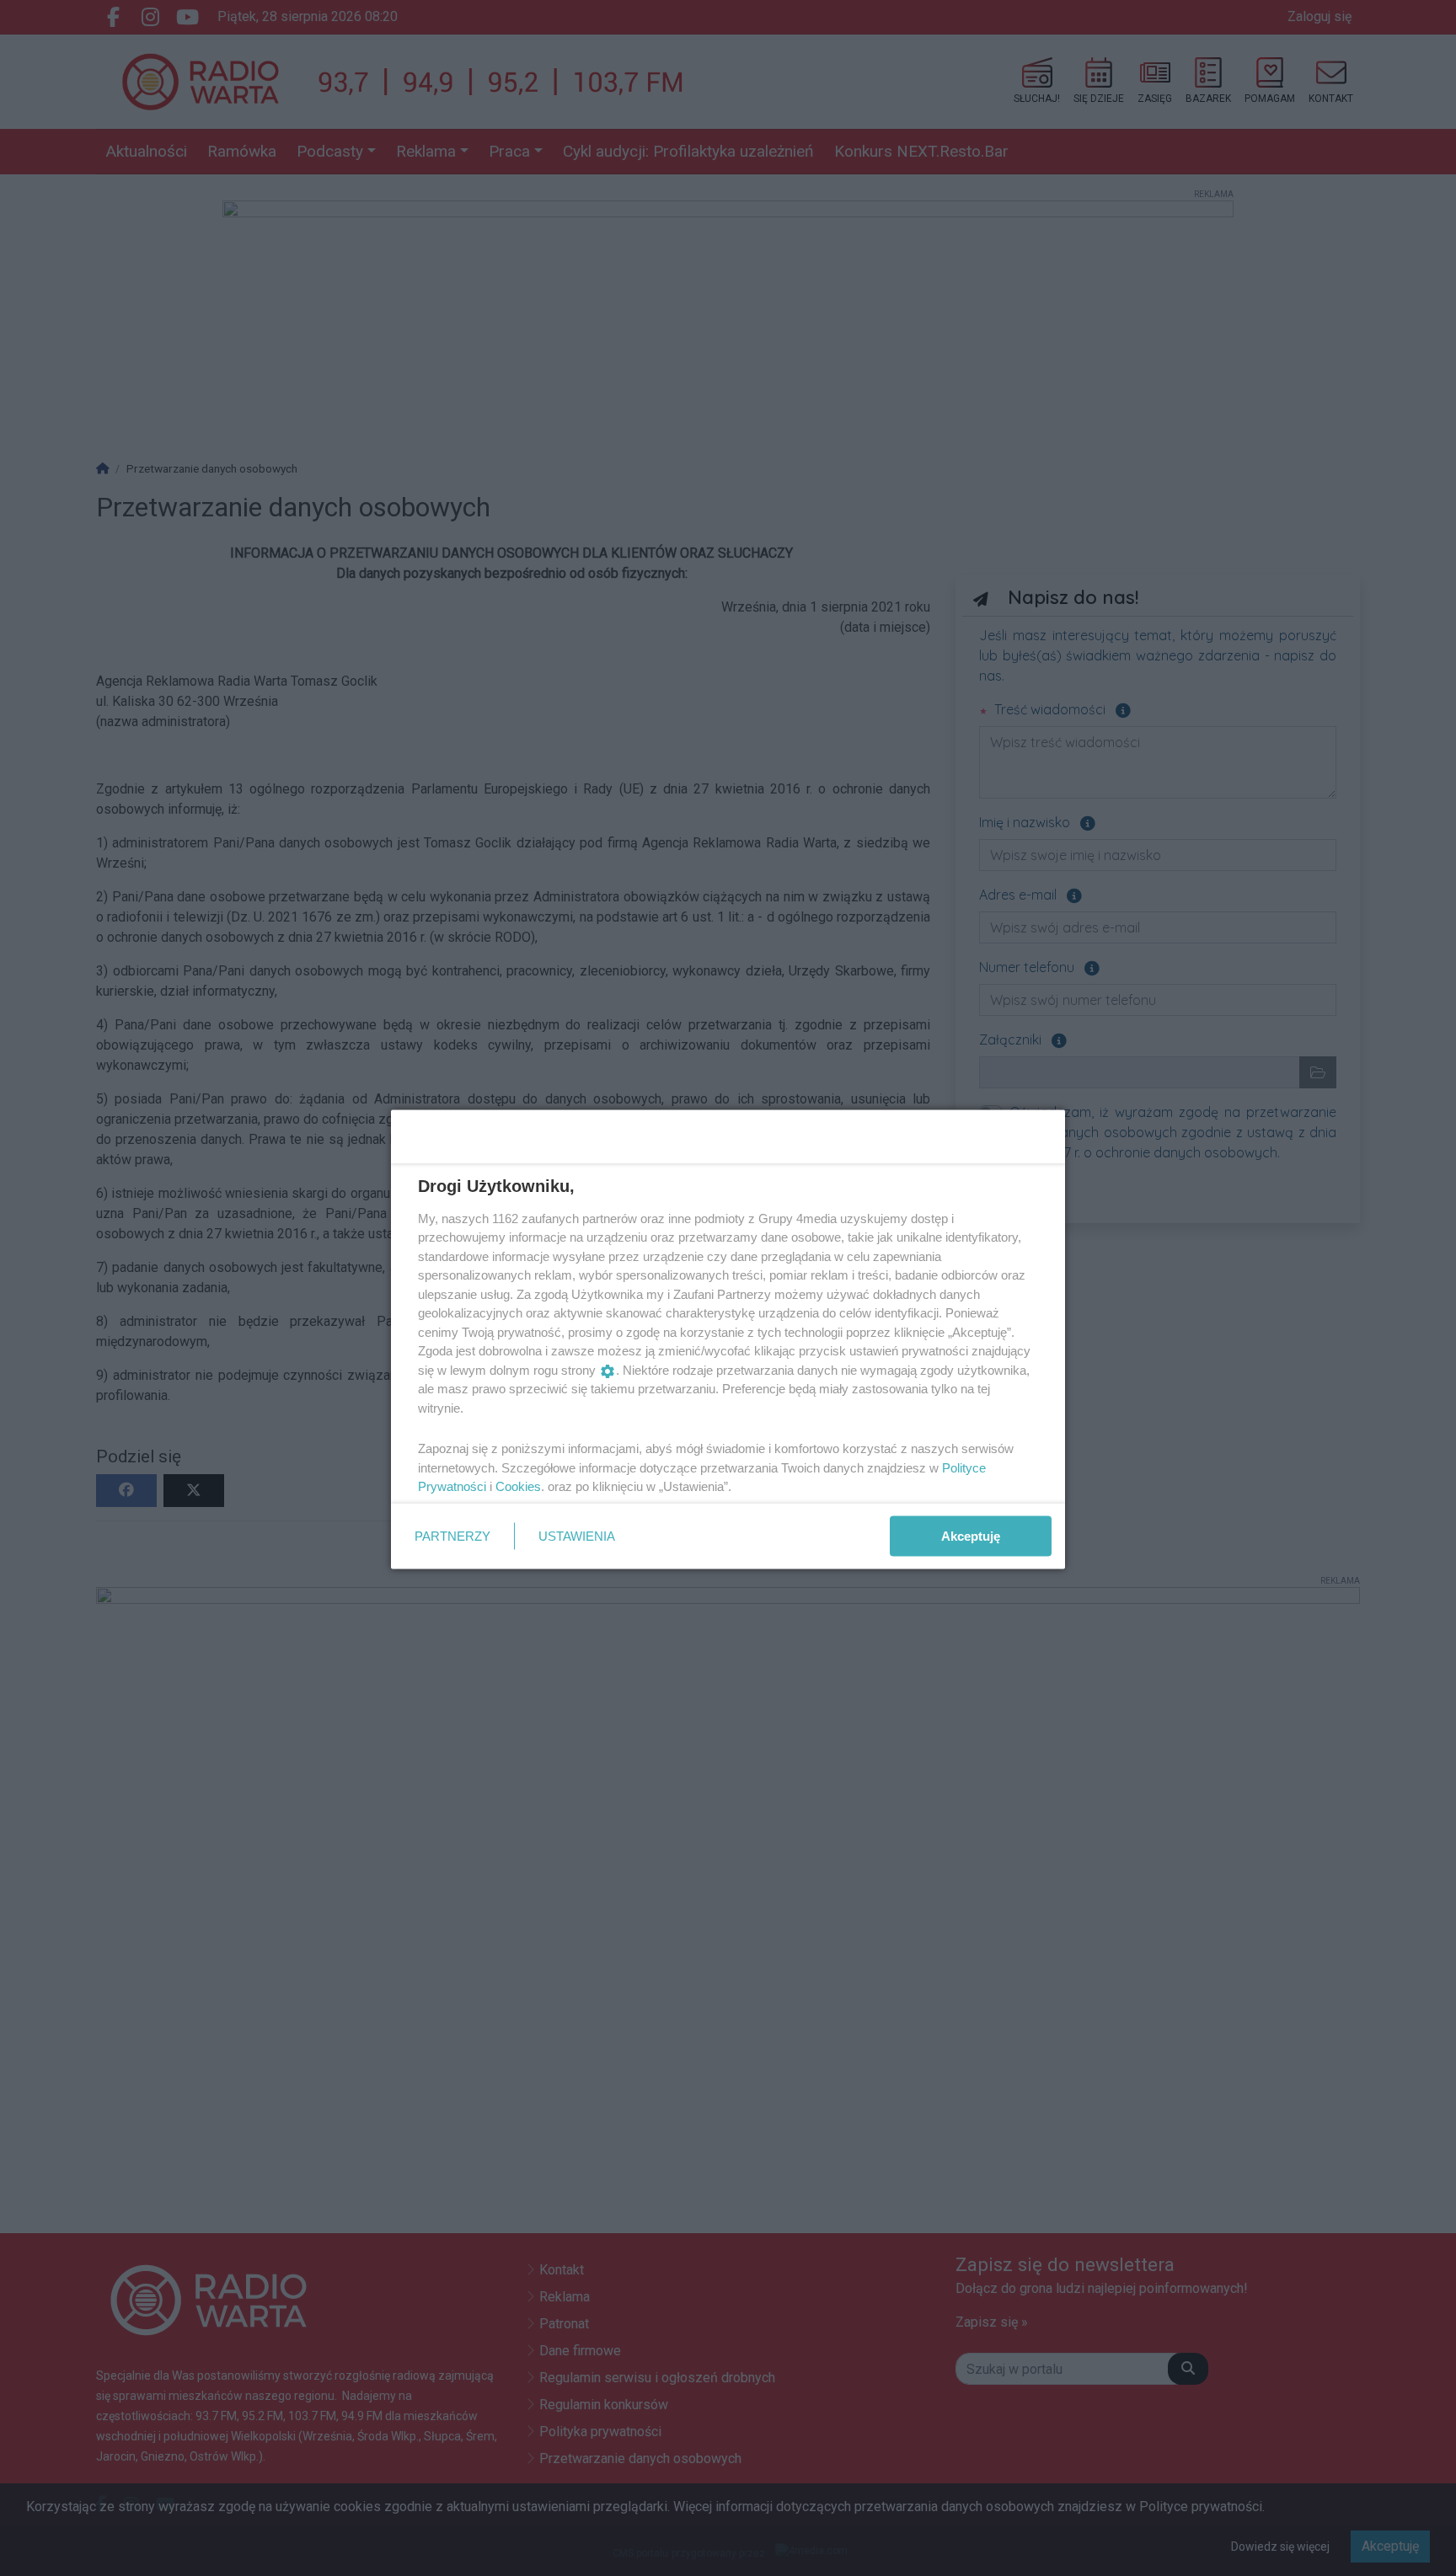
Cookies (518, 1486)
